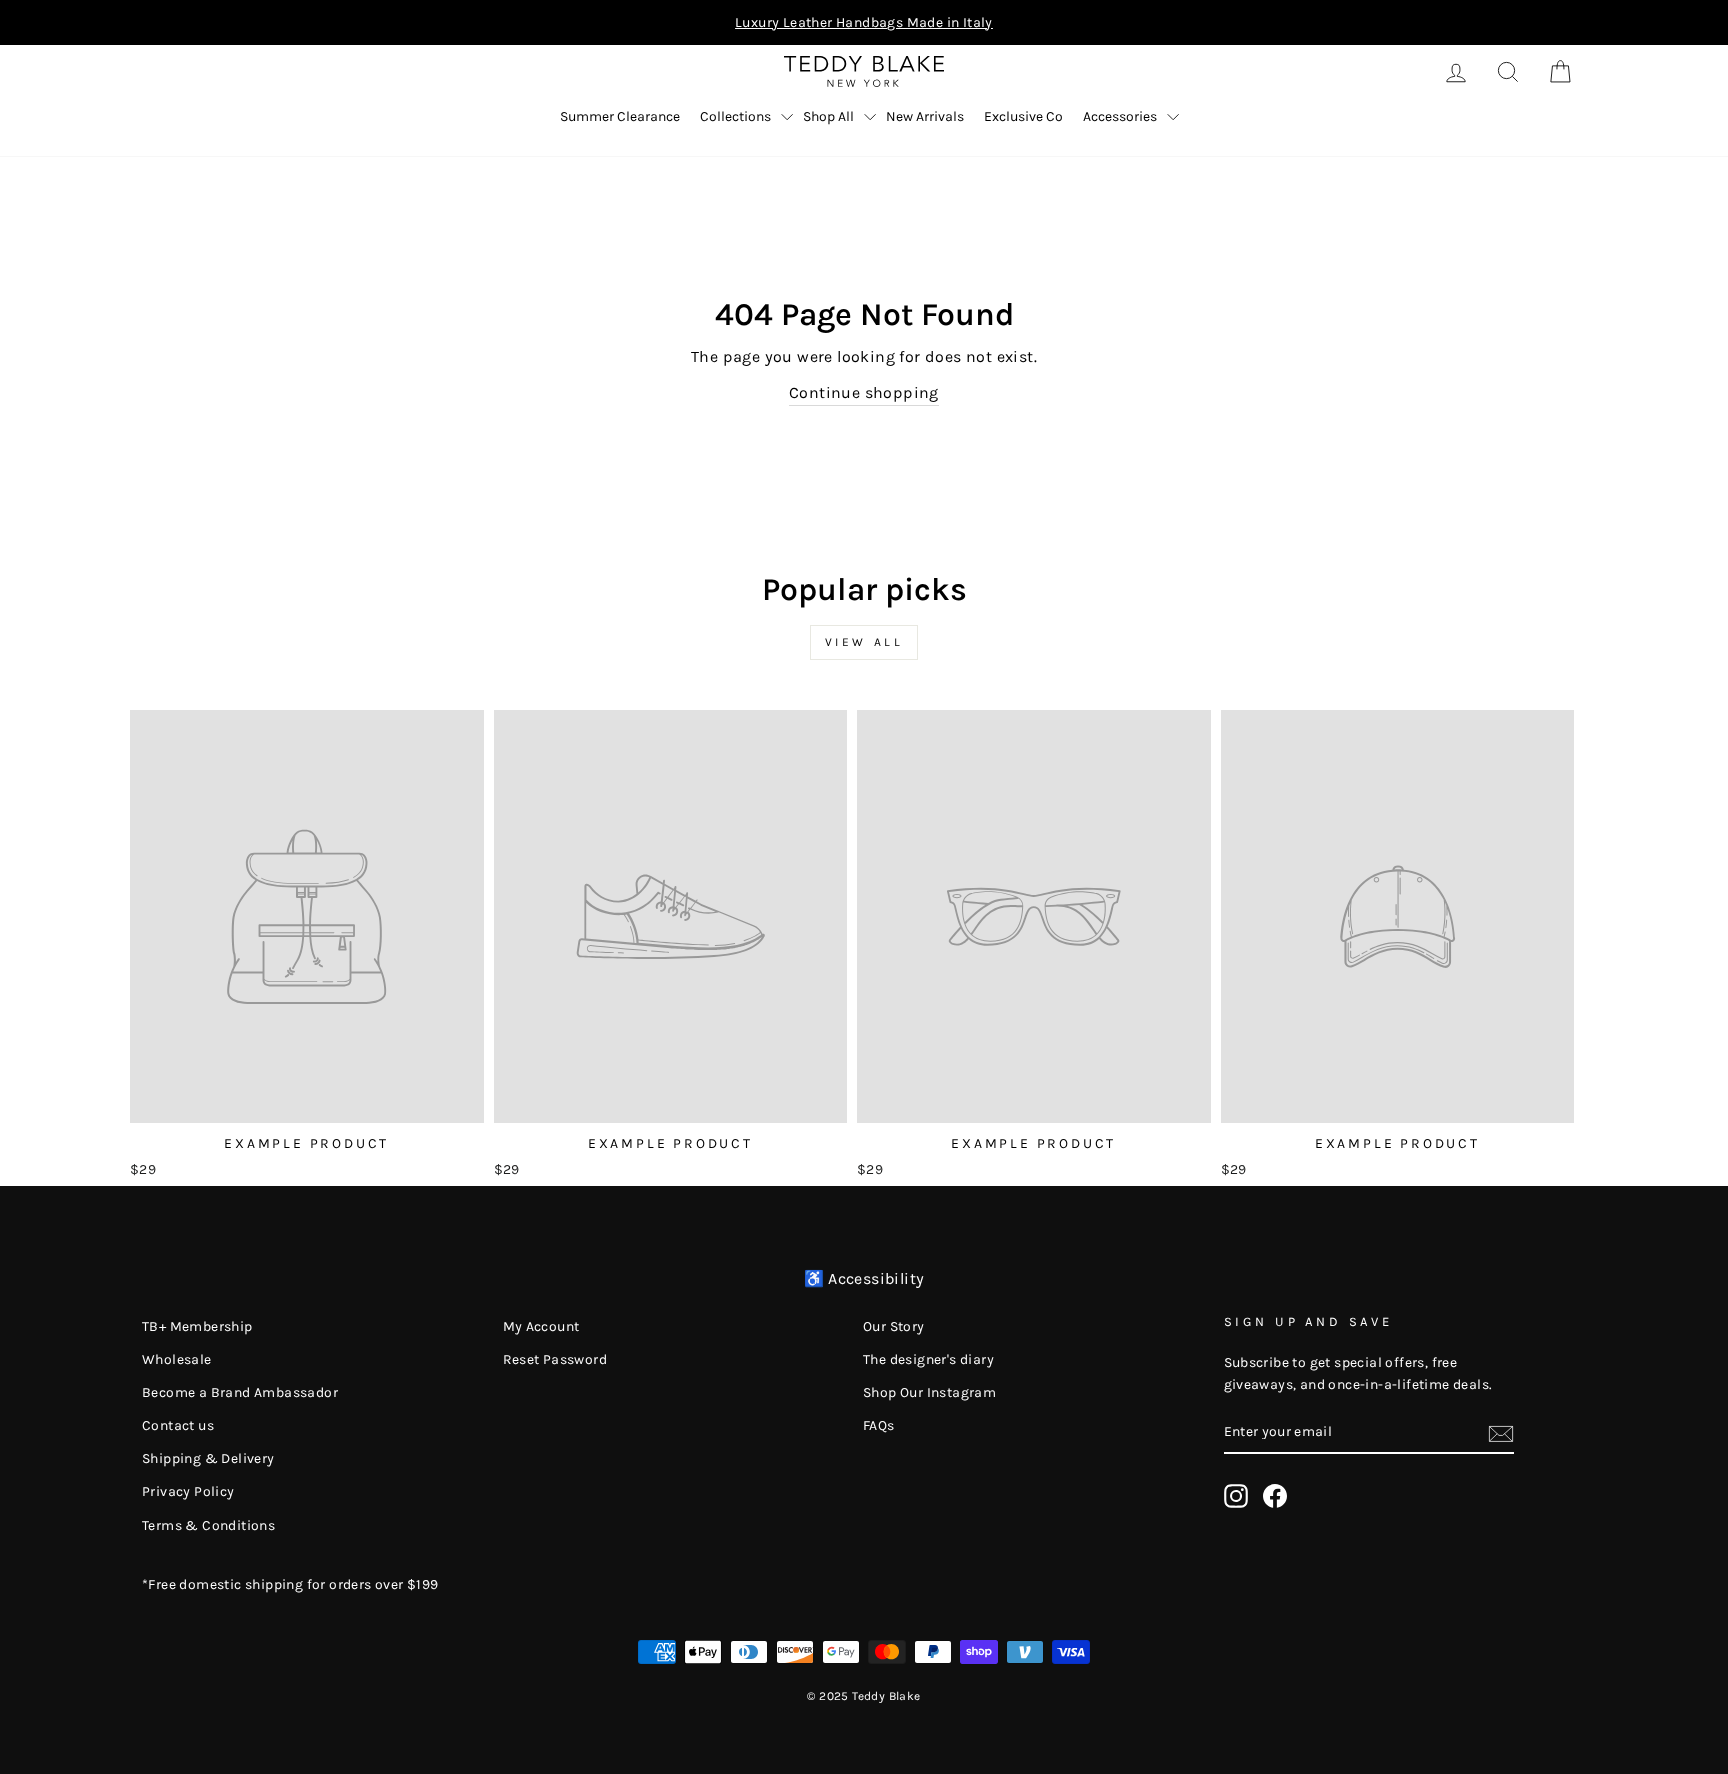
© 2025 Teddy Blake (863, 1696)
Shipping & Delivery (208, 1458)
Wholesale (177, 1359)
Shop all (828, 116)
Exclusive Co (1023, 116)
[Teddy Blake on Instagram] (1236, 1496)
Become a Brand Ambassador (240, 1392)
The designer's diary (928, 1359)
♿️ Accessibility (864, 1278)
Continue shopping (864, 392)
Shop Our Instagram (929, 1392)
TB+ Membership (197, 1326)
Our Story (894, 1326)
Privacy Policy (188, 1491)
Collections (735, 116)
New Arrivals (925, 116)
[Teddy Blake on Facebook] (1275, 1496)
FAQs (879, 1425)
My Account (541, 1326)
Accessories (1120, 116)
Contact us (178, 1425)
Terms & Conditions (208, 1525)
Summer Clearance (620, 116)
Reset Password (555, 1359)
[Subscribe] (1501, 1432)
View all (864, 642)
